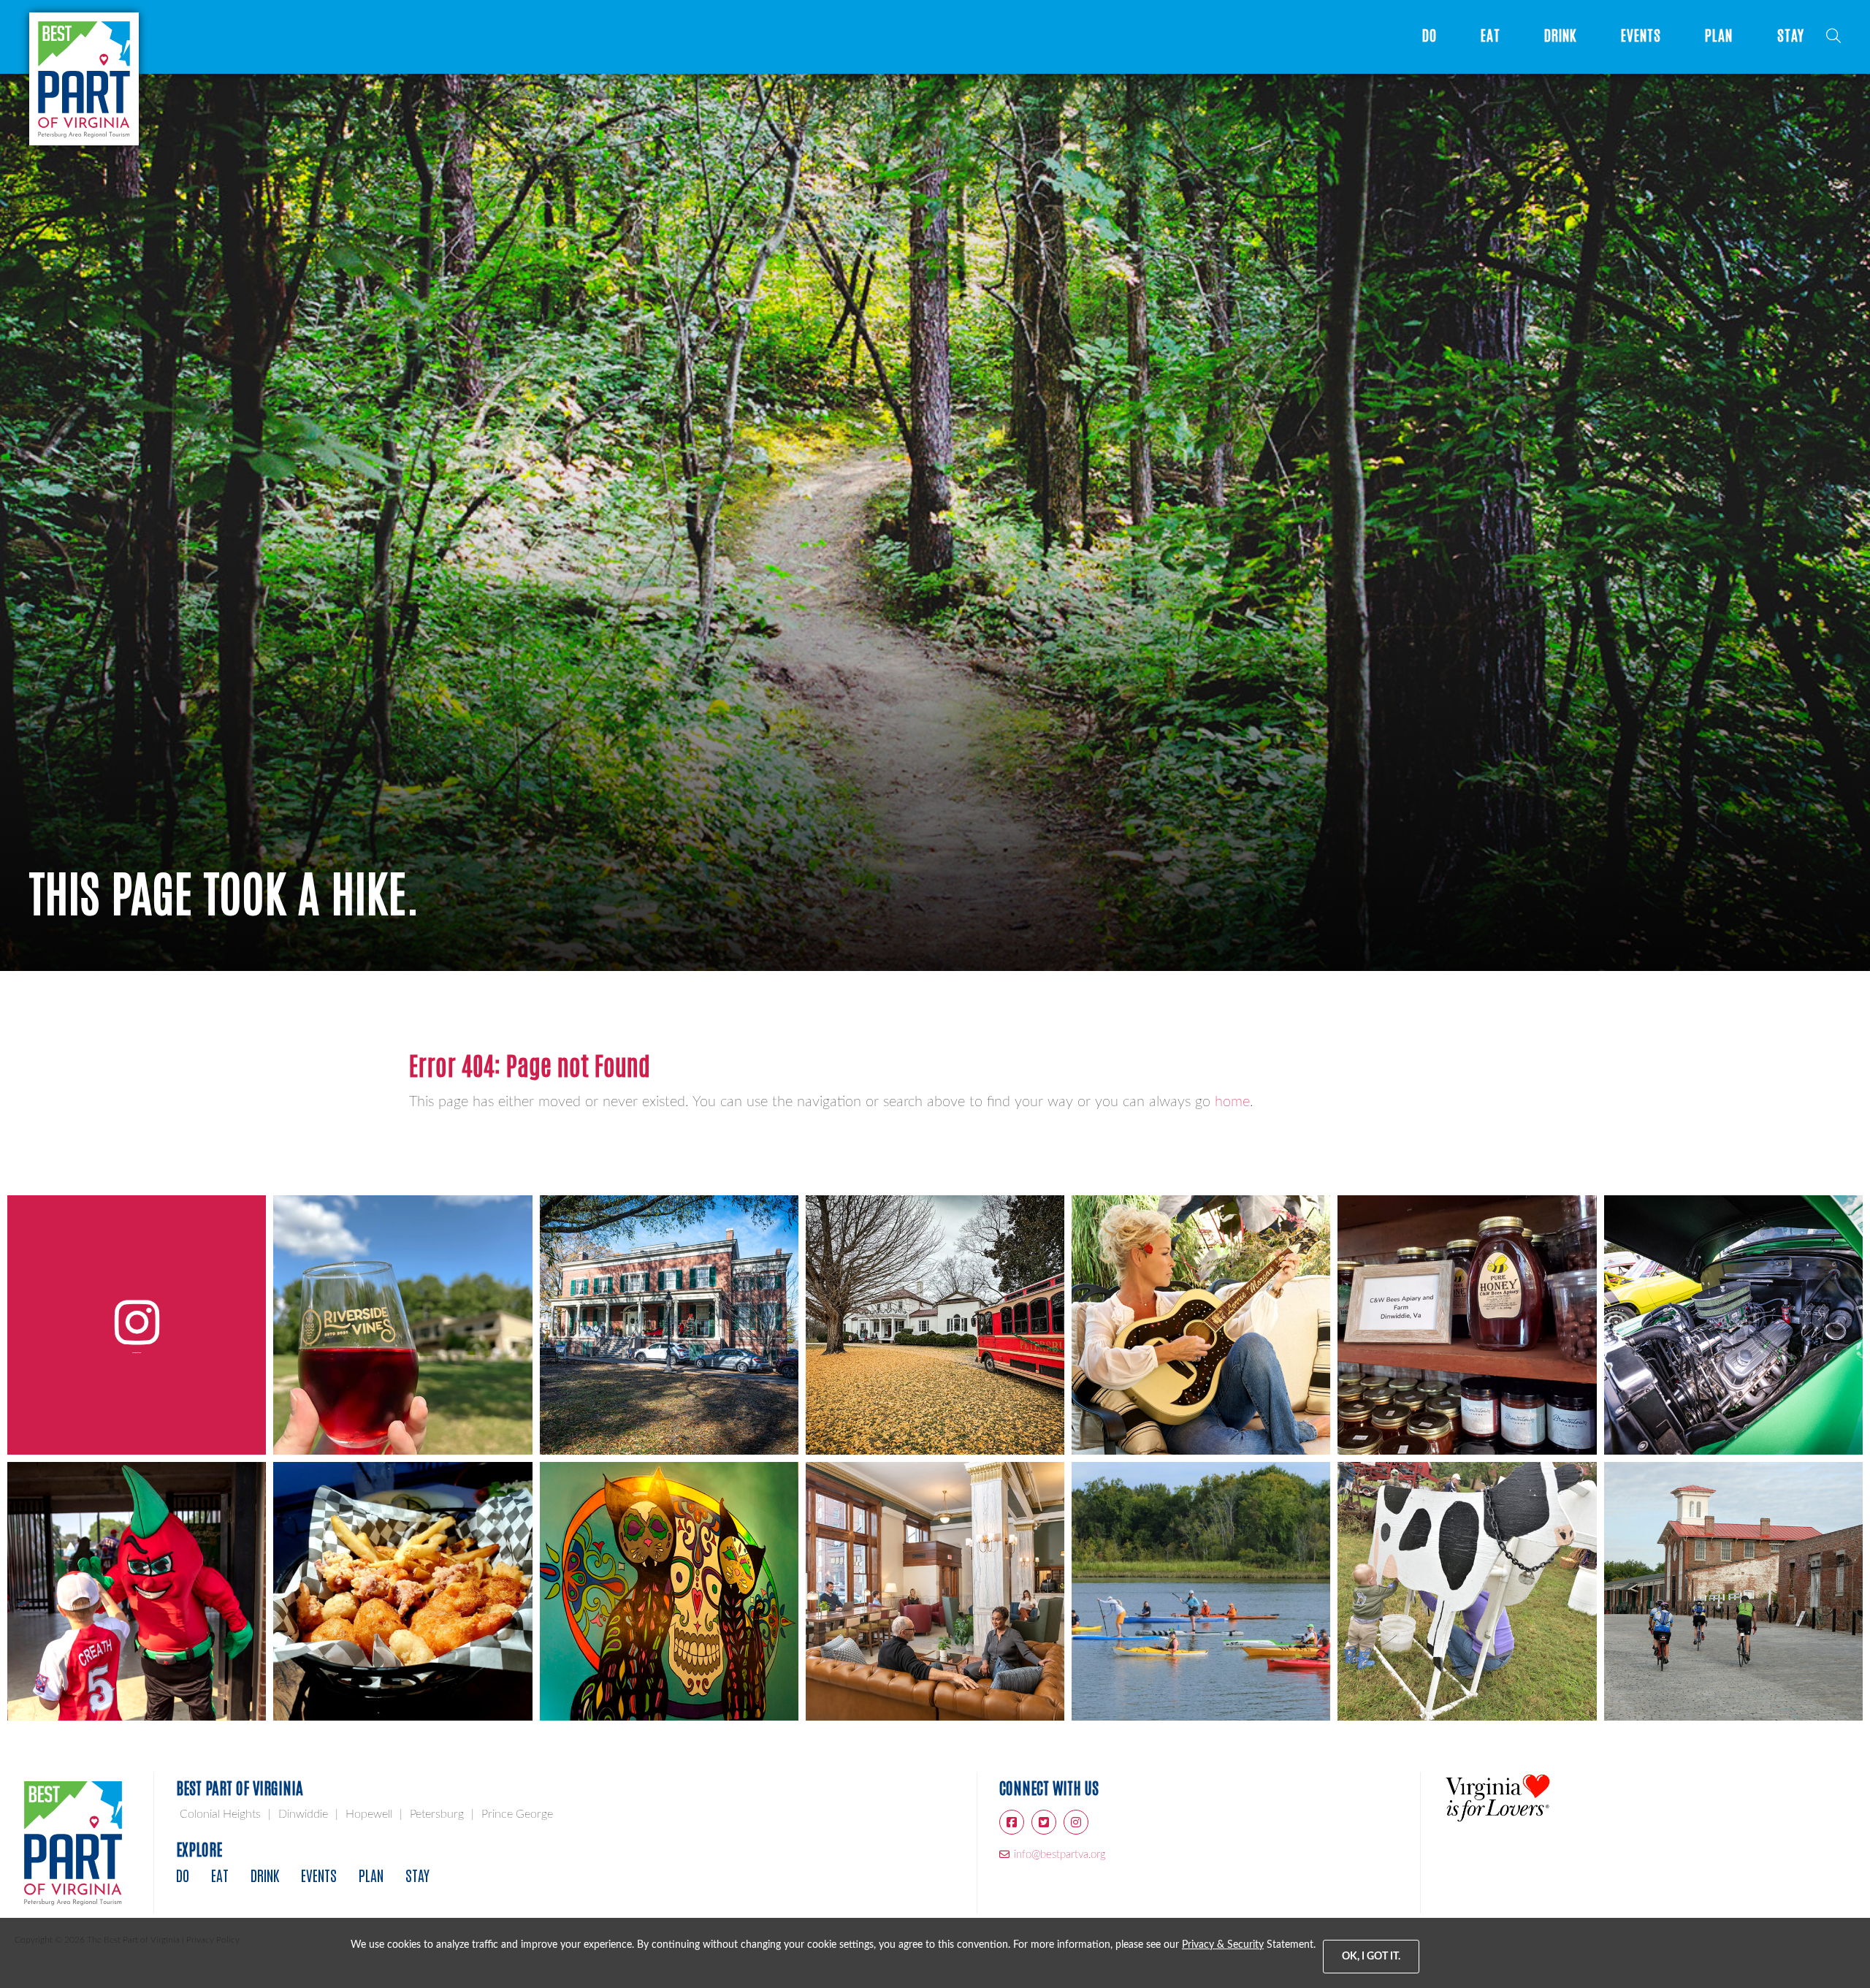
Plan (1719, 35)
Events (1641, 35)
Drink (1561, 35)
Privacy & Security (1223, 1945)
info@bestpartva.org (1060, 1855)
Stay (1791, 35)
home (1232, 1102)
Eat (1491, 35)
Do (1430, 35)
